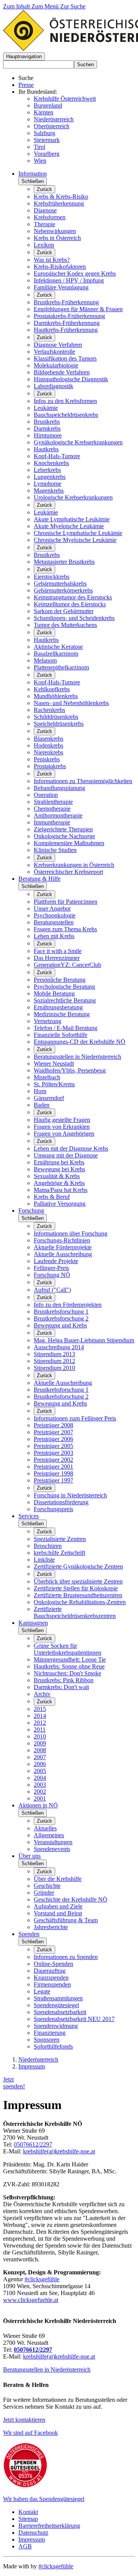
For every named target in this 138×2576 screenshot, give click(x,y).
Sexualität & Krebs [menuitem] (57, 1176)
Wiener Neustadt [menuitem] (54, 1064)
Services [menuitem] (29, 1516)
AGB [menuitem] (25, 2546)
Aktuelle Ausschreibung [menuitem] (63, 1254)
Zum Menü (46, 6)
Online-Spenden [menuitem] (53, 1964)
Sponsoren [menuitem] (47, 2040)
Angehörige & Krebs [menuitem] (59, 1183)
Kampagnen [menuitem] (33, 1623)
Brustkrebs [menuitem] (47, 422)
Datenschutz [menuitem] (33, 2533)
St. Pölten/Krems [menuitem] (54, 1084)
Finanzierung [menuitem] (50, 2033)
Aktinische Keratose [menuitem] (58, 647)
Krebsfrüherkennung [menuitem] (59, 203)
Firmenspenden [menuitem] (52, 1984)
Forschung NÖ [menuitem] (52, 1275)
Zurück (44, 189)
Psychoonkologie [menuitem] (55, 915)
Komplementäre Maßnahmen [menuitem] (69, 843)
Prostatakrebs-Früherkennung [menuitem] (69, 316)
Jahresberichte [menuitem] (51, 1927)
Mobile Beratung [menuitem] (54, 993)
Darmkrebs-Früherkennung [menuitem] (67, 323)
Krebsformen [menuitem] (50, 217)
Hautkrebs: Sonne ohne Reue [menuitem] (69, 1666)
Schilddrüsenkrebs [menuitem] (56, 717)
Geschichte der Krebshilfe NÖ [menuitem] (71, 1899)
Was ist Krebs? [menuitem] (52, 260)
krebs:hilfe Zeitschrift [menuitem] (59, 1553)
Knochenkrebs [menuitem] (51, 463)
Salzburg (44, 133)
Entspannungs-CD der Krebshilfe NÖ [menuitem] (80, 1042)
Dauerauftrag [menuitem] (50, 1971)
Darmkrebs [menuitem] (47, 429)
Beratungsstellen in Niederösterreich (47, 2369)
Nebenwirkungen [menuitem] (55, 231)
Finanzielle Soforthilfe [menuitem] (61, 1035)
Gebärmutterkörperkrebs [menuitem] (63, 590)
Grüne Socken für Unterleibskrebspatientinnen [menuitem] (67, 1649)
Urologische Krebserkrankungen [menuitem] (73, 497)
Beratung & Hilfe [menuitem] (39, 879)
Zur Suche (73, 6)
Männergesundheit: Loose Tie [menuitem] (70, 1659)
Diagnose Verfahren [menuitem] (58, 345)
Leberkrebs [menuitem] (47, 470)
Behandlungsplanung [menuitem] (59, 788)
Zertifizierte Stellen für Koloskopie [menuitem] (76, 1588)
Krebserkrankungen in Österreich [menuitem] (74, 865)
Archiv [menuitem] (42, 1694)
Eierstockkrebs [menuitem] (52, 577)
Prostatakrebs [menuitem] (50, 766)
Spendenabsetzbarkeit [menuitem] (60, 2012)
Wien (40, 161)
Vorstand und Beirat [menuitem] (58, 1913)
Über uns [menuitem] (30, 1856)
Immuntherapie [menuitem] (52, 822)
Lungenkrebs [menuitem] (50, 477)
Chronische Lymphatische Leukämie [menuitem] (78, 533)
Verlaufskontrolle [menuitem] (54, 352)
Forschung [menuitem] (31, 1210)
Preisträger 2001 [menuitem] (53, 1467)
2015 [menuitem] (40, 1709)
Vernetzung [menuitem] (48, 1021)
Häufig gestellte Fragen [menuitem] (62, 1120)
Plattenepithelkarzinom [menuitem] (61, 667)
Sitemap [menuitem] (28, 2519)
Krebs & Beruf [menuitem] (52, 1197)
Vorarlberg (47, 154)
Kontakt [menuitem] (28, 2512)
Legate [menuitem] (42, 1991)
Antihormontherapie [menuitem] (58, 815)
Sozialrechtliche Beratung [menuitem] (65, 1000)
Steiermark (47, 140)
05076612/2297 (33, 2144)
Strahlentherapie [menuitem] (53, 802)
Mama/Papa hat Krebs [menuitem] (61, 1190)
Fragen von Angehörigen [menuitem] (64, 1134)
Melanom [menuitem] (45, 660)
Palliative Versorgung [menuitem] (60, 1204)
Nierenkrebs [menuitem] (48, 752)
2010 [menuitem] (40, 1736)
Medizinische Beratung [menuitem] (62, 1014)
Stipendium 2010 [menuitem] (54, 1368)
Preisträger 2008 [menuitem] (53, 1425)
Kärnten (44, 112)
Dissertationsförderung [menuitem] (61, 1502)
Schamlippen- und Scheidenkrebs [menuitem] (74, 618)
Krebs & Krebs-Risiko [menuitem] (61, 197)
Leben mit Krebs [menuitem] (54, 936)
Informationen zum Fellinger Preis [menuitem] (75, 1418)
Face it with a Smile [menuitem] (58, 951)
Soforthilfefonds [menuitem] (53, 2046)
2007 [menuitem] (40, 1757)
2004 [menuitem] (40, 1778)
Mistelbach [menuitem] (47, 1077)
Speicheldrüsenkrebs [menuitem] (59, 724)
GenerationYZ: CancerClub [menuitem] (67, 965)
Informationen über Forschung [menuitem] (71, 1233)
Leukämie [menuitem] (46, 408)
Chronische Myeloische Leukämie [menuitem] (75, 540)
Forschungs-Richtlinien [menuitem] (62, 1240)
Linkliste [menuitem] (44, 1560)
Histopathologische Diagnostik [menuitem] (71, 379)
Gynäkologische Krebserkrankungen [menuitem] (78, 442)
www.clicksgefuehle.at (31, 2300)
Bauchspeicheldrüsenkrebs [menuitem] (66, 415)
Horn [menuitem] (40, 1091)
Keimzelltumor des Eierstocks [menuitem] (70, 604)
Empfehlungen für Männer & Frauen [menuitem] (78, 309)
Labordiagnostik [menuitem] (53, 386)
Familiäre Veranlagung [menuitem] (61, 287)
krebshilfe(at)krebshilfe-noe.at (59, 2151)
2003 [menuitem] (40, 1785)
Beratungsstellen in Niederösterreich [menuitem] (77, 1057)
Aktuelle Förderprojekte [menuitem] (63, 1247)
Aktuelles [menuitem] (45, 1828)
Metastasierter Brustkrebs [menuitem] (64, 562)
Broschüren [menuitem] (48, 1546)
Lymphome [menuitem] (48, 484)
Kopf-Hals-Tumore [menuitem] (57, 456)
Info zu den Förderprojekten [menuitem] (68, 1305)
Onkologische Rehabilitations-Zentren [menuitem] (80, 1602)
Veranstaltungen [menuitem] (53, 1842)
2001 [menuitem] (40, 1798)
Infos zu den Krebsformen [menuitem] (65, 401)
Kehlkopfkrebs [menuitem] (52, 689)
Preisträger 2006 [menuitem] (53, 1439)
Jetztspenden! (14, 2083)
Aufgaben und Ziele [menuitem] (58, 1906)
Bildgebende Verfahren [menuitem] (62, 372)
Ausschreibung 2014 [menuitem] (59, 1347)
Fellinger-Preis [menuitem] (51, 1268)
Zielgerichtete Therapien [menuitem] (63, 829)
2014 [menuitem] (40, 1716)
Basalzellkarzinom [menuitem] (56, 654)
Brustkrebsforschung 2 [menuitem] (61, 1318)
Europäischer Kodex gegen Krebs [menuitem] (75, 273)
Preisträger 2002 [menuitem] (53, 1460)
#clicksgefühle (42, 2279)
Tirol (39, 147)
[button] (24, 56)
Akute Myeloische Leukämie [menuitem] (69, 526)
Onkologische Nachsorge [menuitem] (64, 836)
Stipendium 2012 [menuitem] (54, 1361)
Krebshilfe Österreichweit (65, 99)
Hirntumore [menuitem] (48, 435)
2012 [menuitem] (40, 1723)
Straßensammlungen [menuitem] (58, 1998)
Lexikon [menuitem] (44, 245)
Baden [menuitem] (42, 1105)
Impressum (32, 2066)
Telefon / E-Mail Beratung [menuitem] (66, 1028)
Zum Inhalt (17, 6)
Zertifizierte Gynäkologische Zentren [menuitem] (78, 1566)
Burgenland (48, 105)
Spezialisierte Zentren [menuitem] (60, 1539)
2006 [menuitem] (40, 1764)
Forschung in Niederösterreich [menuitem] (70, 1495)
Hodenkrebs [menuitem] (48, 745)
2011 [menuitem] (40, 1730)
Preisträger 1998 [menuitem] (53, 1473)
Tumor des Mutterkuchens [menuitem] (65, 625)
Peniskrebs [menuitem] (47, 759)
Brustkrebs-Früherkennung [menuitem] (66, 302)
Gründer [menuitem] (44, 1893)
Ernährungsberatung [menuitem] (58, 1007)
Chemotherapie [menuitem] (52, 809)
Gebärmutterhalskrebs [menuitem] (60, 584)
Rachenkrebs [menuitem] (49, 710)
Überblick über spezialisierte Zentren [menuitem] (78, 1581)
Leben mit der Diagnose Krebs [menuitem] (71, 1148)
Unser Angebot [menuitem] (52, 908)
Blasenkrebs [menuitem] (48, 739)
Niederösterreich (54, 119)
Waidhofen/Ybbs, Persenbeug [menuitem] (70, 1070)
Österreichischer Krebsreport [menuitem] (68, 872)
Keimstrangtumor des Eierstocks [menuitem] (73, 597)
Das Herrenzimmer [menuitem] (57, 958)
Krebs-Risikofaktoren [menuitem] (60, 267)
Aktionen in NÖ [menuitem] (38, 1805)
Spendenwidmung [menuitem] (56, 2026)
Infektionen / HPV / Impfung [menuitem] (69, 280)
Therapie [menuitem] (44, 224)
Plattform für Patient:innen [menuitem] (66, 902)
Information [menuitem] (33, 174)
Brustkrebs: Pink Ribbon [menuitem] (64, 1680)
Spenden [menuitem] (29, 1934)
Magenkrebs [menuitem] (49, 491)
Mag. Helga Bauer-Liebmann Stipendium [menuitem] (84, 1340)
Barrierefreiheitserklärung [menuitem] (49, 2526)
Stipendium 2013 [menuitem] (54, 1354)
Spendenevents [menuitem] (52, 1849)
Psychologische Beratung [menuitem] (64, 987)
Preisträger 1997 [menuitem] (53, 1480)
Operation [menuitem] (46, 795)
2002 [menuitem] (40, 1792)
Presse (26, 85)
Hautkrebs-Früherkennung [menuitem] (66, 330)
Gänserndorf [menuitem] (49, 1098)
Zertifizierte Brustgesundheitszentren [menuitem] (78, 1595)
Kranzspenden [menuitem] (51, 1978)
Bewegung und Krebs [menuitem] (60, 1325)
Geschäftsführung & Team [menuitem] (66, 1920)
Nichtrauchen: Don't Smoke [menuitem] (67, 1673)
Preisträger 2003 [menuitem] (53, 1453)
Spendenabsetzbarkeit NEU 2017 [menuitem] (74, 2019)
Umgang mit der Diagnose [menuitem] (66, 1155)
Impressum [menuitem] (32, 2539)
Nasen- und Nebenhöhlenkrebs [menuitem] (71, 703)
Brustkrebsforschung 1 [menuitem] (61, 1312)
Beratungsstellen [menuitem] (54, 922)
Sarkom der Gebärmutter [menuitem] (64, 611)
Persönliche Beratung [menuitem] (60, 980)
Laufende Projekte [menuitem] (56, 1261)
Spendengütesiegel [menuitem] (56, 2005)
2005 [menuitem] (40, 1771)
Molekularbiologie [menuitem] (56, 365)
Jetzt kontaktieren (24, 2420)
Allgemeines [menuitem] (49, 1835)
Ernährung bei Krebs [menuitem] (59, 1162)
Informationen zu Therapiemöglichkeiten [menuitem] (83, 781)
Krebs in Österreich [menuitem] (57, 238)
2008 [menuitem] (40, 1750)
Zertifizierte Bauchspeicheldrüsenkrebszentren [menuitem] (75, 1612)
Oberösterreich (52, 126)
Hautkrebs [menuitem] (46, 449)
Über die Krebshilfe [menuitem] (58, 1879)
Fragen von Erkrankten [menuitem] (62, 1127)
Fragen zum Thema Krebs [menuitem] (65, 929)
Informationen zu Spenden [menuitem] (66, 1957)
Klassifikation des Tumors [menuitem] (65, 358)
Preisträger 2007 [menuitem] (53, 1432)
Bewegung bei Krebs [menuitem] (59, 1169)
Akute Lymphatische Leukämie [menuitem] (72, 519)
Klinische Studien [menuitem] (55, 850)
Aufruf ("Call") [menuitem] (52, 1290)
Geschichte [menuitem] (47, 1886)
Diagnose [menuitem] (45, 210)
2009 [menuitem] (40, 1743)
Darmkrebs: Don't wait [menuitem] (61, 1687)
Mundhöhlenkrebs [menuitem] (56, 696)
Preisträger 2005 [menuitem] (53, 1446)
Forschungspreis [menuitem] (53, 1509)
